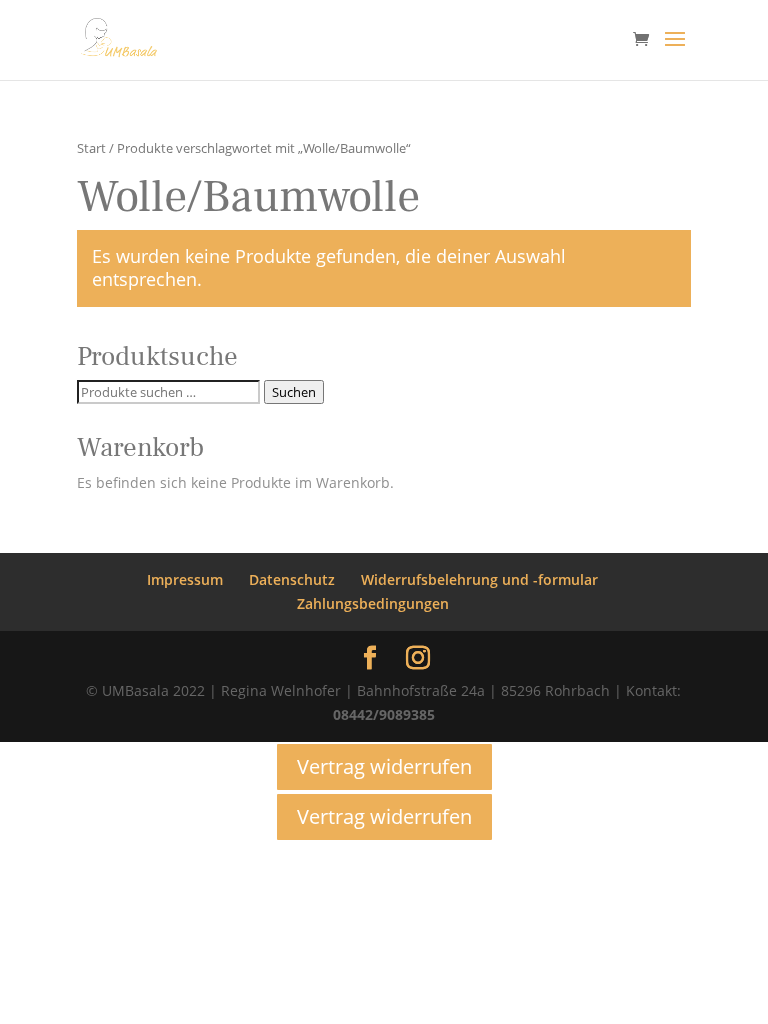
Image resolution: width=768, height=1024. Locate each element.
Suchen (294, 392)
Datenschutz (292, 579)
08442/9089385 (384, 714)
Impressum (185, 579)
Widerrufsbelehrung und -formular (479, 579)
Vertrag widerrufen (384, 766)
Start (91, 148)
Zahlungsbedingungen (373, 603)
